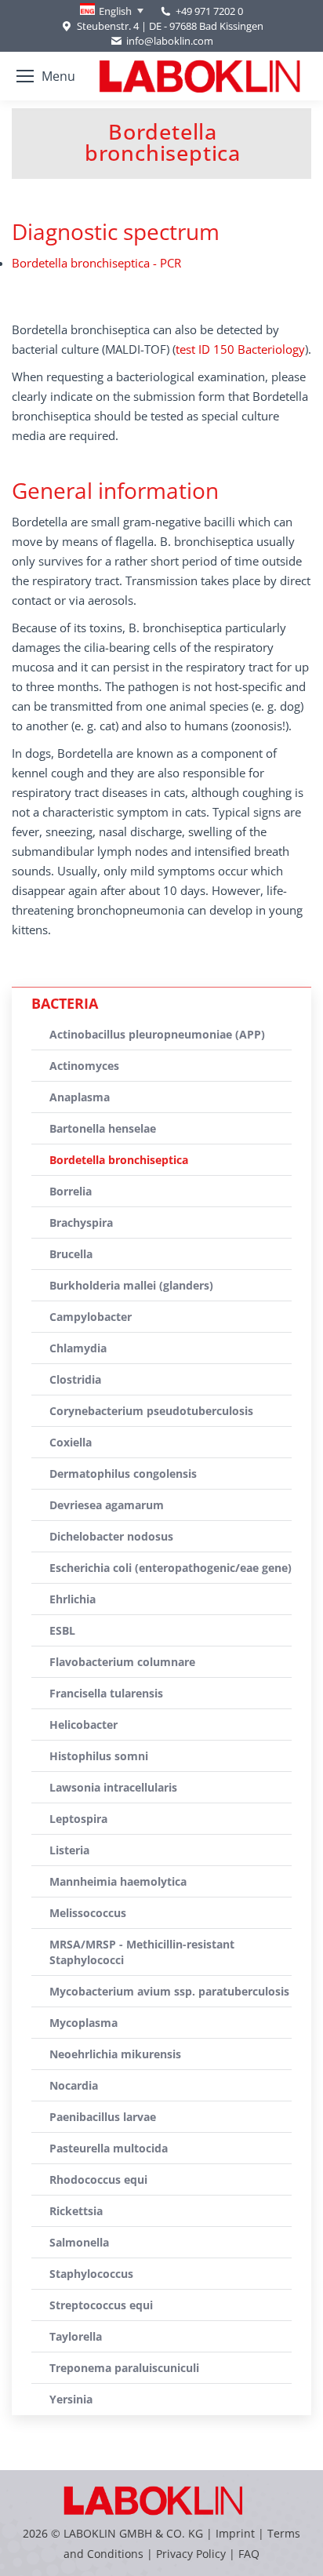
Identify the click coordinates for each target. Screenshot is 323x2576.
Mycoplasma (83, 2023)
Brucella (71, 1254)
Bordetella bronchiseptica (119, 1160)
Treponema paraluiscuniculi (124, 2368)
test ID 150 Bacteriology (240, 349)
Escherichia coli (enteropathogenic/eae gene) (171, 1568)
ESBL (62, 1630)
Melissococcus (88, 1913)
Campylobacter (91, 1317)
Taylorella (76, 2336)
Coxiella (71, 1442)
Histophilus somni (99, 1756)
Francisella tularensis (106, 1693)
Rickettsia (76, 2211)
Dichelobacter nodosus (111, 1536)
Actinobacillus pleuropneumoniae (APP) (157, 1034)
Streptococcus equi (101, 2305)
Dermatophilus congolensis (123, 1474)
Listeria (69, 1850)
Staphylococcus (91, 2274)
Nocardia (74, 2085)
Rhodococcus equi (98, 2179)
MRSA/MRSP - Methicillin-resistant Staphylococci (142, 1952)
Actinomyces (84, 1066)
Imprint (235, 2533)
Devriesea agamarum (107, 1505)
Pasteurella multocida (109, 2148)
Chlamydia (78, 1348)
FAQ (249, 2554)
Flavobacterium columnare (122, 1662)
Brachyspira (81, 1223)
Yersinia (71, 2399)
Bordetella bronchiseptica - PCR (96, 263)
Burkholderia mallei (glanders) (131, 1285)
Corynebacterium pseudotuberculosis (151, 1411)
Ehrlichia (73, 1599)
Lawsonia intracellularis (113, 1787)
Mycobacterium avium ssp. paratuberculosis (169, 1991)
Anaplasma (80, 1097)
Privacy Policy (191, 2554)
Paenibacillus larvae (103, 2117)
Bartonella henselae (103, 1128)
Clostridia (75, 1379)
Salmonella (79, 2242)
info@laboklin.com (170, 41)
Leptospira (78, 1819)
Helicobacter (83, 1725)
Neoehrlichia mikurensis (115, 2054)
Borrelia (71, 1191)
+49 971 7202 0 (209, 11)
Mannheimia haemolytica (118, 1881)
